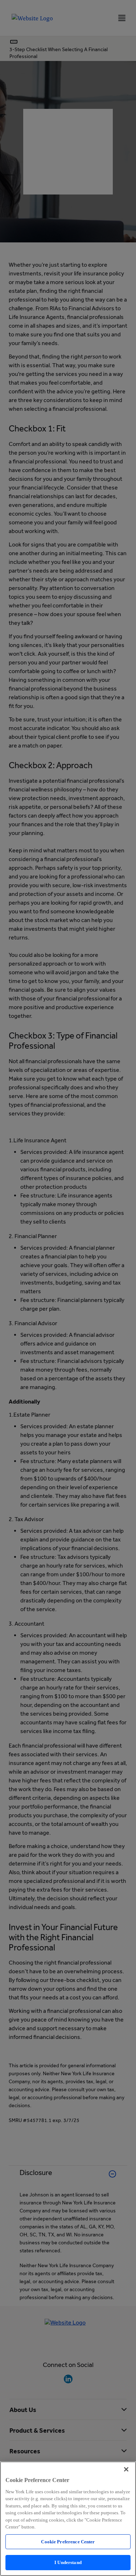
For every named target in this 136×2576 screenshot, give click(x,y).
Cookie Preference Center (68, 2542)
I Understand (68, 2562)
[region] (68, 2519)
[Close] (126, 2469)
